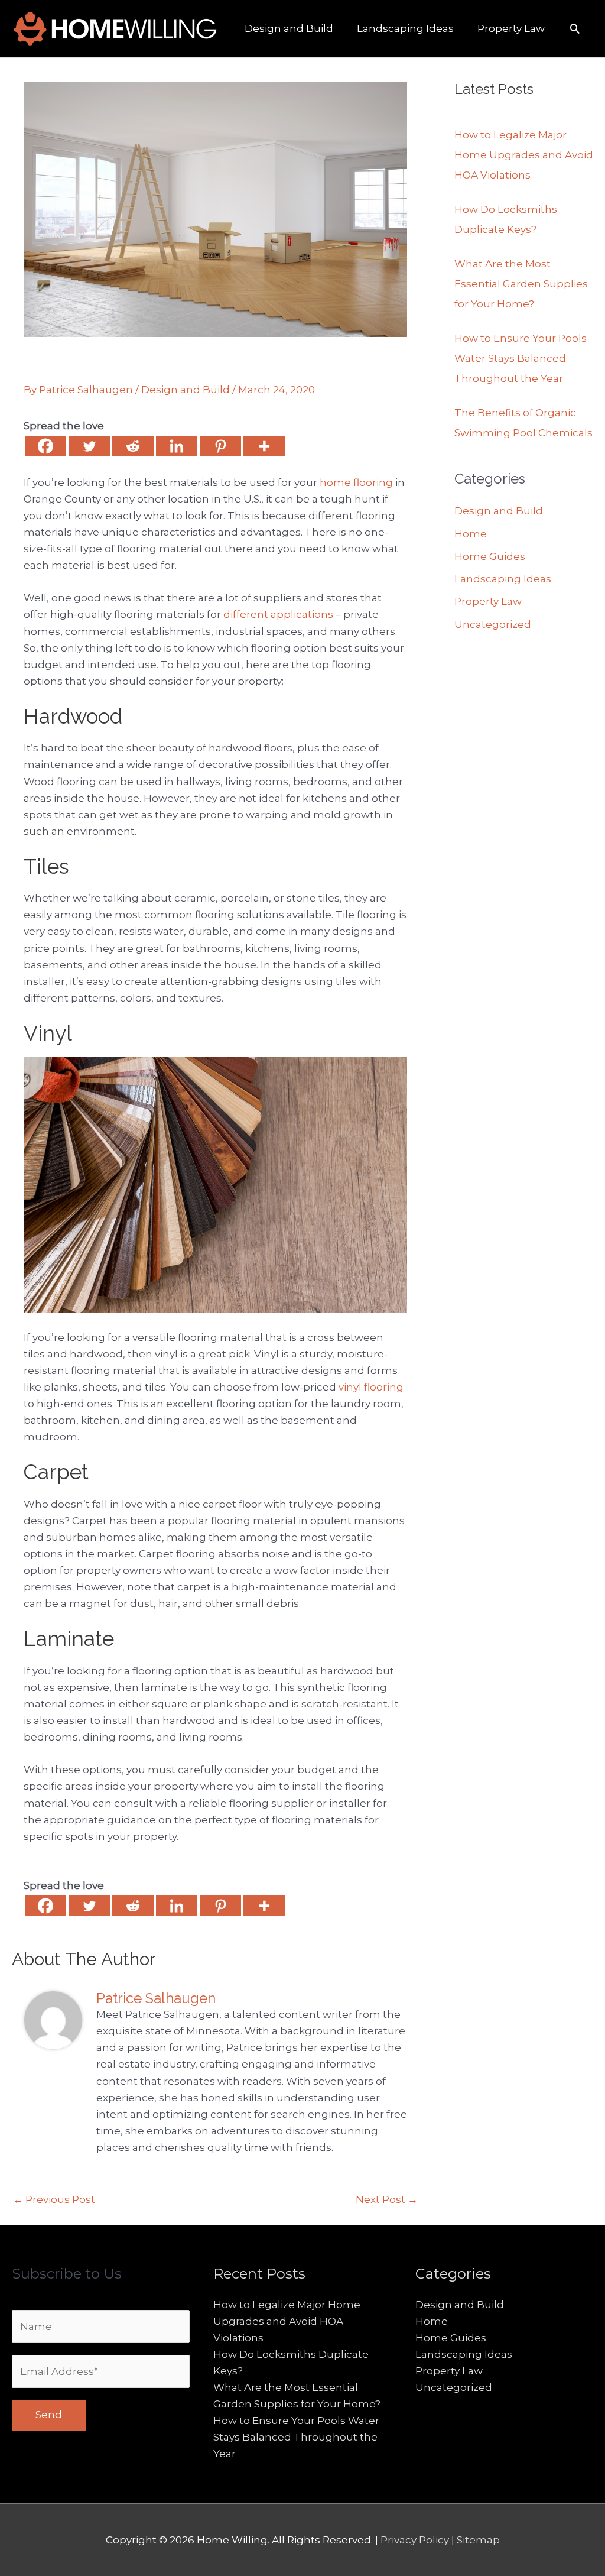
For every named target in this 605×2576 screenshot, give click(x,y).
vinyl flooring (371, 1387)
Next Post (387, 2199)
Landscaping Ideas (503, 579)
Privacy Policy (416, 2540)
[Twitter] (89, 446)
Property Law (488, 601)
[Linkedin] (177, 446)
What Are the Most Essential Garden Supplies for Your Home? (521, 284)
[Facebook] (45, 446)
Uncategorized (493, 624)
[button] (575, 28)
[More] (264, 446)
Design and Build (186, 390)
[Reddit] (133, 446)
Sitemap (478, 2540)
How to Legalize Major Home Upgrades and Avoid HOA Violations (524, 155)
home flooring (356, 482)
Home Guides (490, 556)
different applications (278, 614)
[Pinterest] (220, 446)
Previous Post (54, 2199)
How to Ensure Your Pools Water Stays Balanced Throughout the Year (521, 358)
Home (471, 534)
